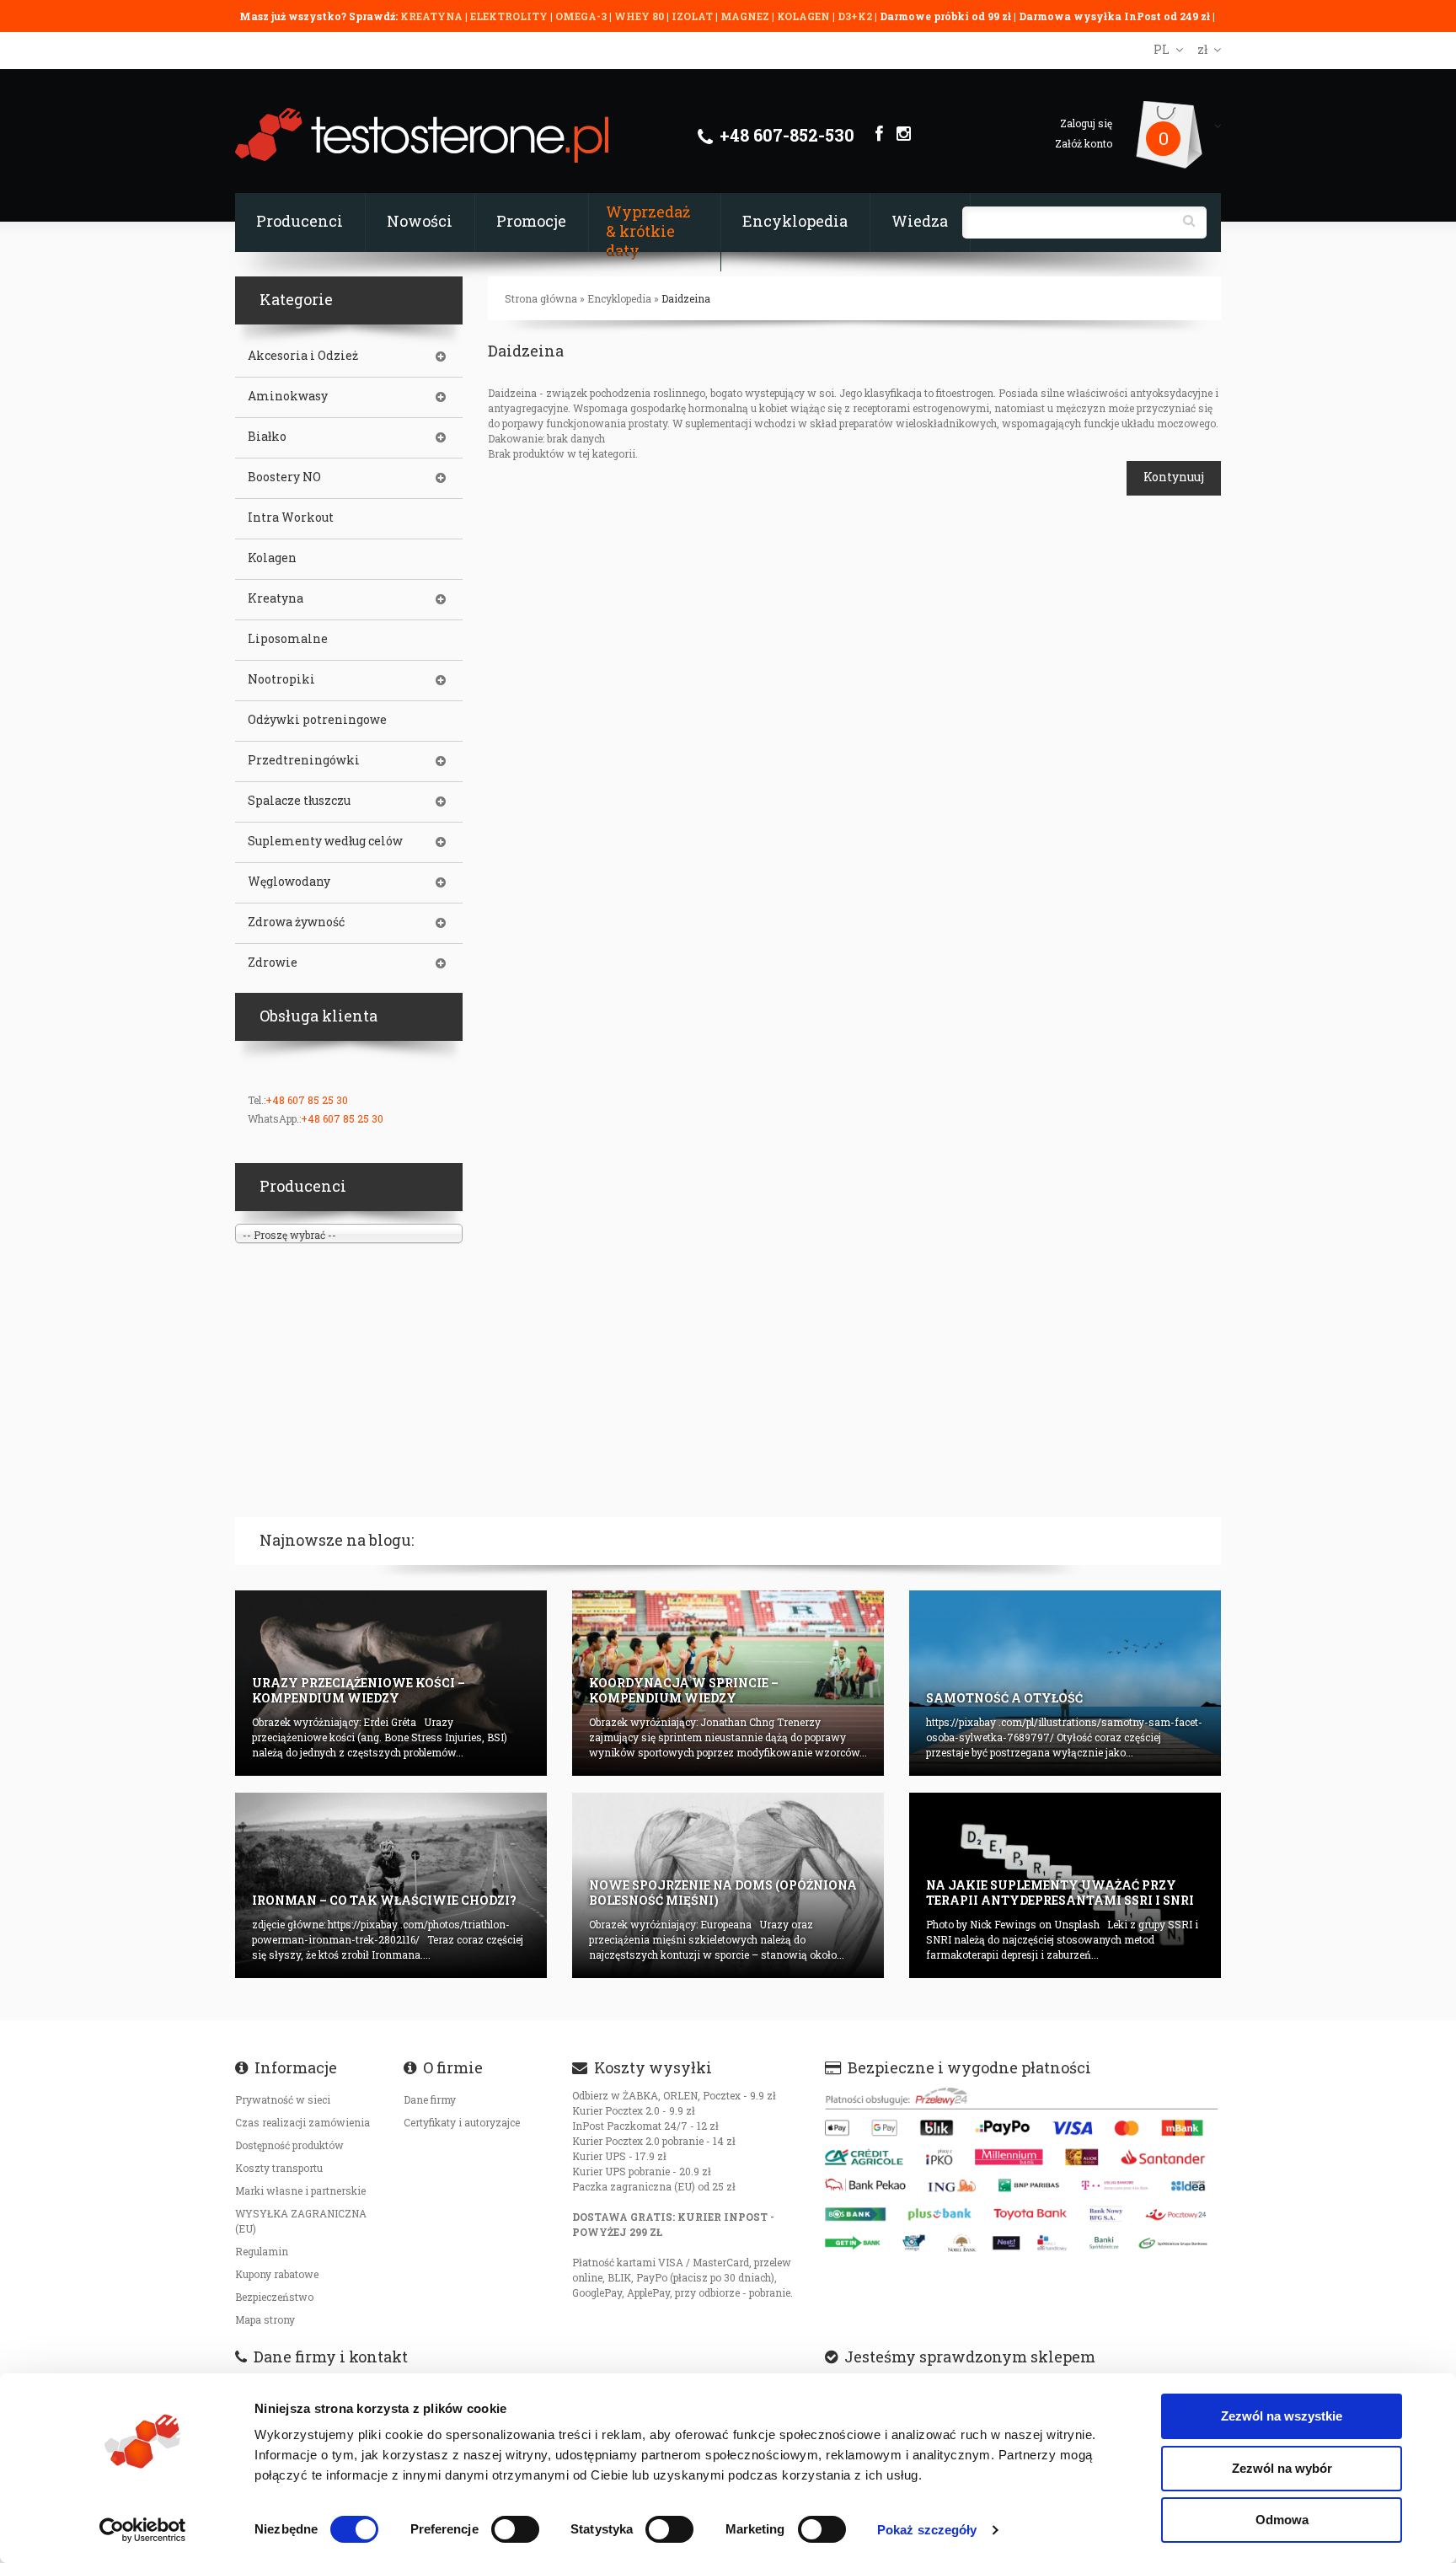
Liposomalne (288, 639)
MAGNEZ (746, 16)
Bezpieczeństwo (274, 2297)
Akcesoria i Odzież (303, 356)
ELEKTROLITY (509, 16)
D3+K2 (855, 16)
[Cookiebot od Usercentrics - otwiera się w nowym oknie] (143, 2530)
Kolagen (272, 558)
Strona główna (541, 298)
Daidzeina (686, 298)
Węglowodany (289, 882)
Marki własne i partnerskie (300, 2190)
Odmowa (1282, 2520)
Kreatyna (276, 598)
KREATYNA (433, 16)
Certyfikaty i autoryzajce (462, 2122)
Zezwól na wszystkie (1282, 2416)
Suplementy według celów (325, 841)
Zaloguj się (1086, 123)
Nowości (420, 221)
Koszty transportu (279, 2168)
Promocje (531, 221)
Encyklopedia (795, 221)
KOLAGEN (805, 16)
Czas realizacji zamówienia (302, 2122)
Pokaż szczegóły (927, 2530)
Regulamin (262, 2251)
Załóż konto (1084, 143)
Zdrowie (273, 962)
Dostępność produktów (289, 2145)
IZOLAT (693, 16)
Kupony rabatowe (277, 2274)
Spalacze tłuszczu (299, 801)
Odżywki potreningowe (317, 720)
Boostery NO (284, 477)
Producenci (300, 221)
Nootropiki (281, 679)
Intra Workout (291, 517)
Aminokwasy (288, 396)
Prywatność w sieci (283, 2099)
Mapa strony (265, 2319)
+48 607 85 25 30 (307, 1100)
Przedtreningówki (304, 760)
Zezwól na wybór (1282, 2468)
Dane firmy (430, 2099)
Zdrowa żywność (296, 922)
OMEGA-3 (582, 16)
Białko (267, 437)
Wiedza (920, 221)
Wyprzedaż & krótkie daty (648, 231)
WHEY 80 (639, 16)
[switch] (515, 2529)
